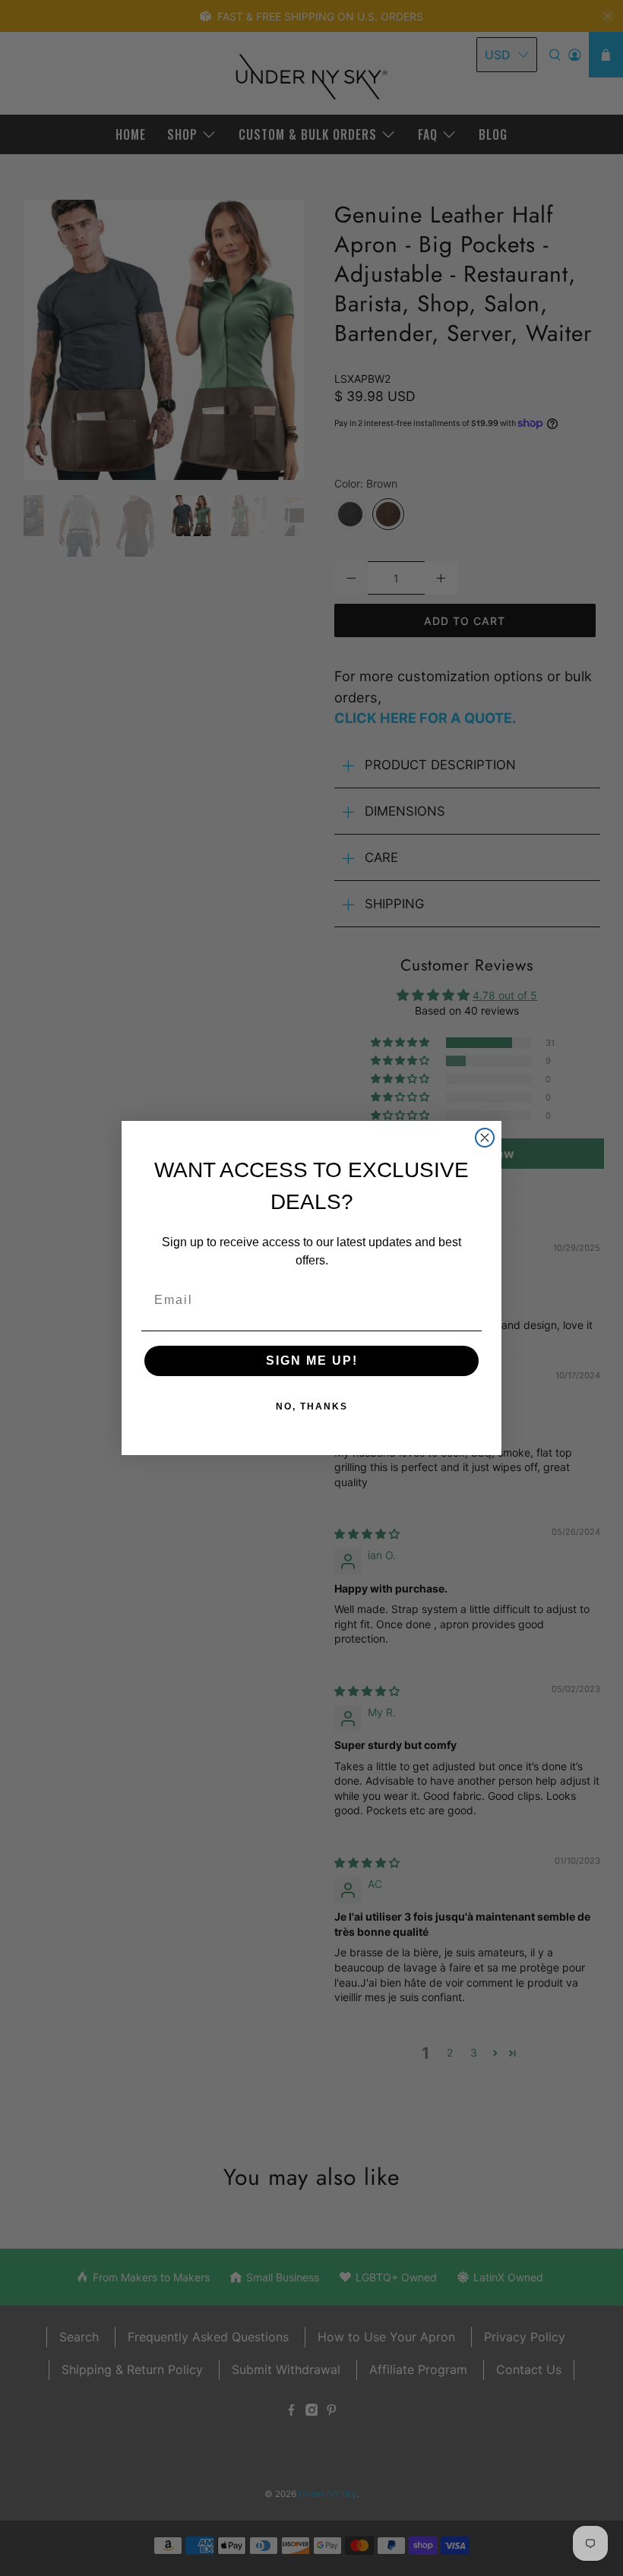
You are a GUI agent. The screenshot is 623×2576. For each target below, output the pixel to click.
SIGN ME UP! (312, 1361)
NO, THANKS (312, 1406)
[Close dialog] (485, 1138)
